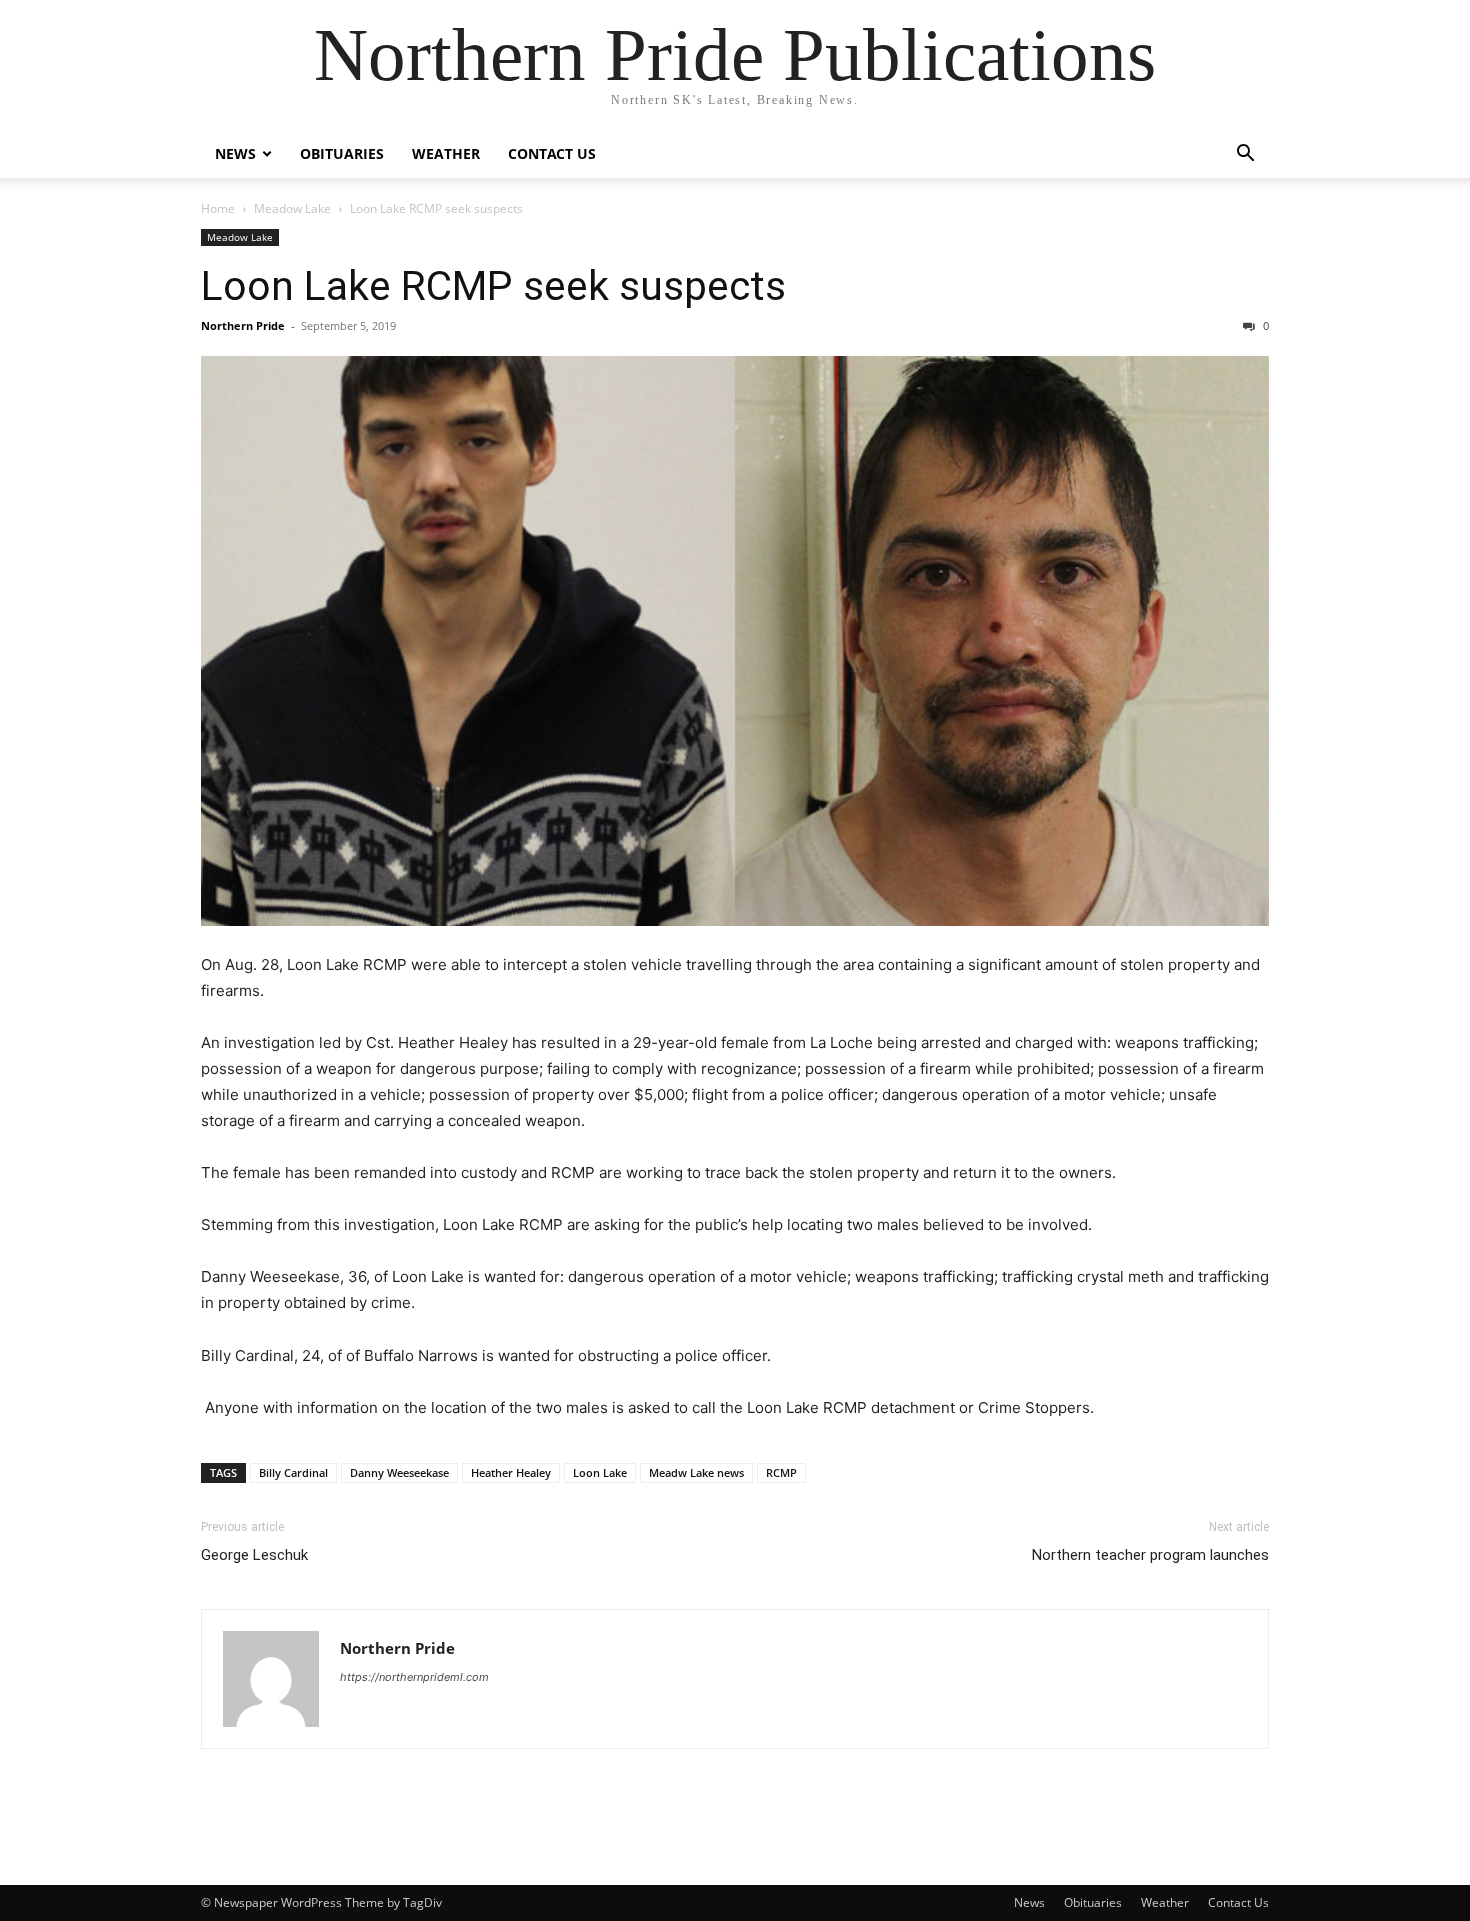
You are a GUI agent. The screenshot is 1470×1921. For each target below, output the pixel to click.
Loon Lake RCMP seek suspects (493, 286)
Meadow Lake (292, 208)
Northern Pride (243, 325)
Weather (446, 153)
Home (218, 208)
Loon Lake (600, 1472)
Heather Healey (511, 1472)
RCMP (781, 1472)
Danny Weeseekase (399, 1472)
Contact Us (552, 153)
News (235, 153)
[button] (1245, 155)
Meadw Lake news (696, 1472)
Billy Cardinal (293, 1472)
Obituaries (342, 153)
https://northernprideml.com (414, 1677)
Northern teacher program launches (1150, 1555)
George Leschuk (254, 1555)
